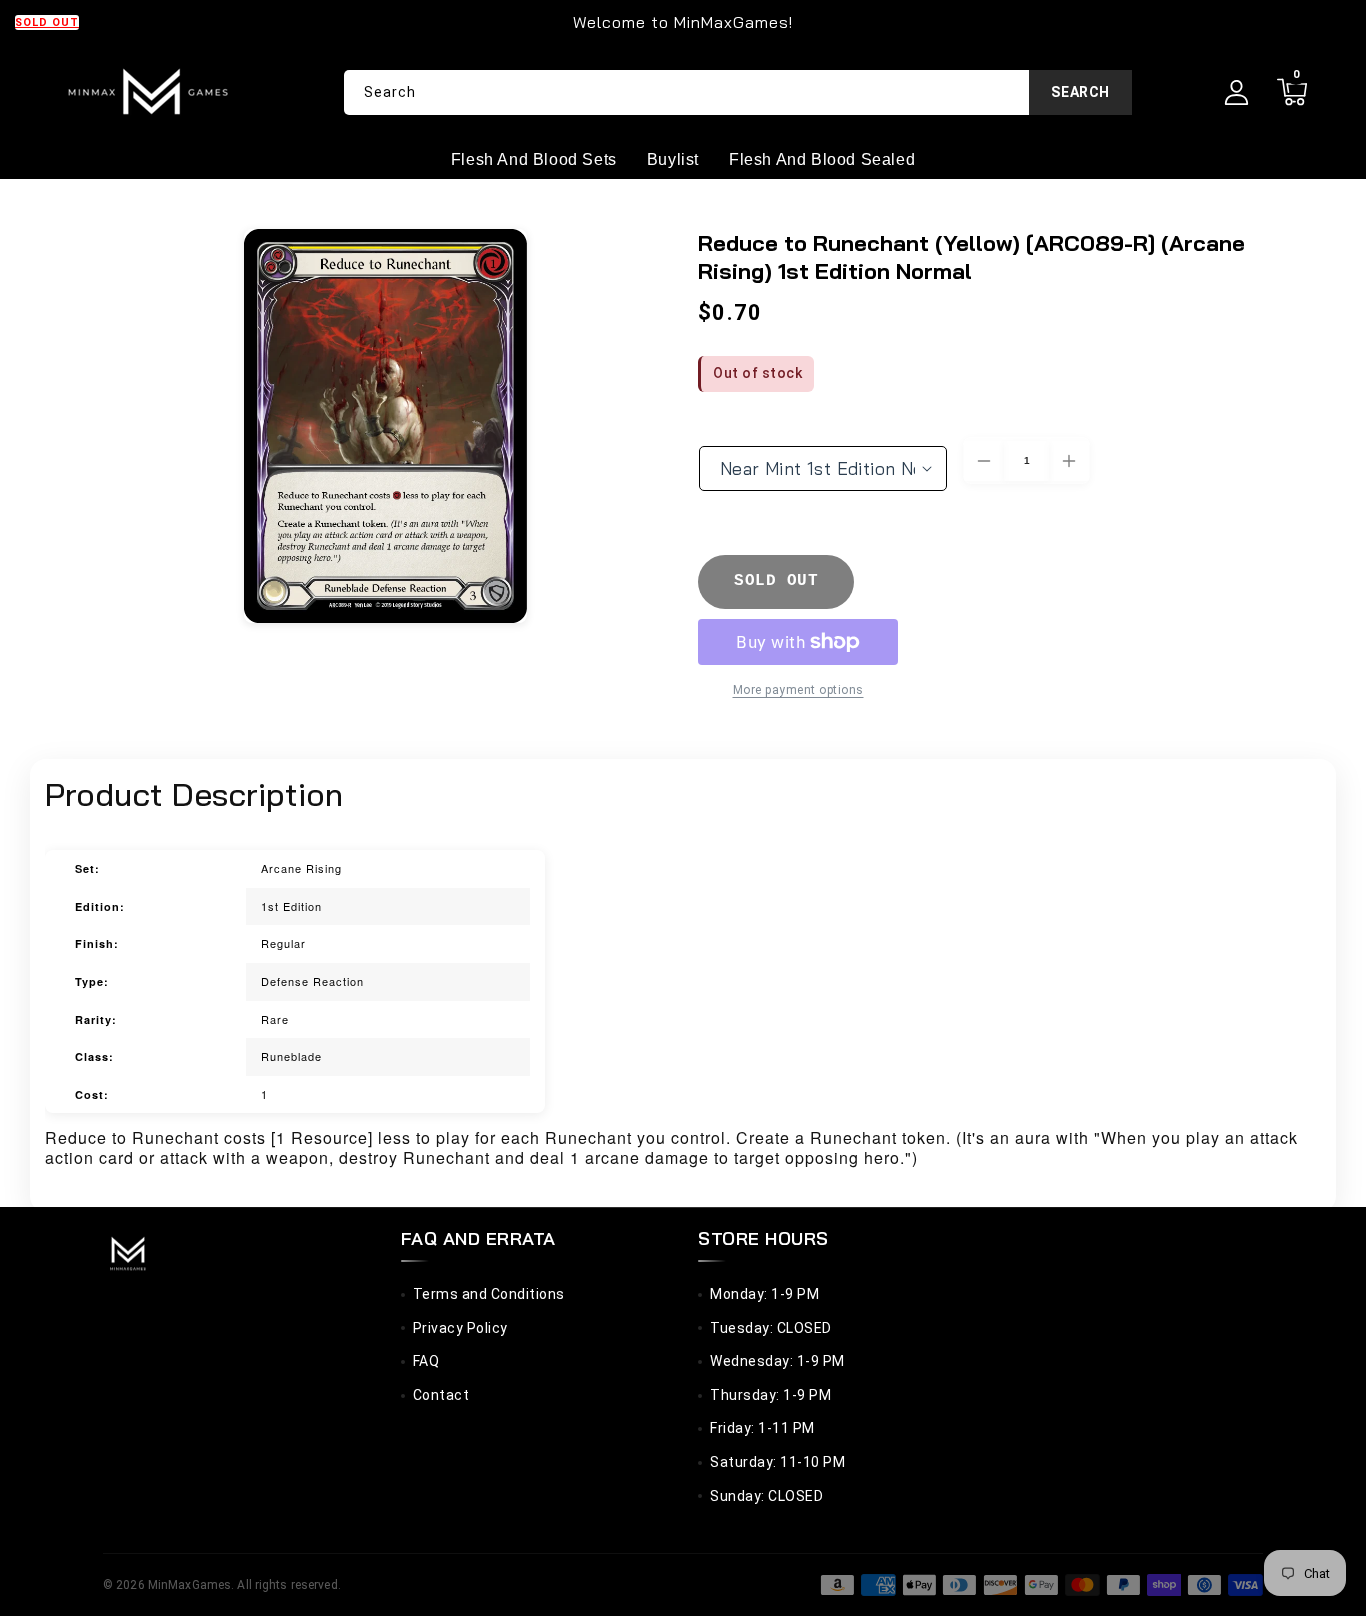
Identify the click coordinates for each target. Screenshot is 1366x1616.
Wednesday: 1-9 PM (777, 1361)
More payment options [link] (798, 690)
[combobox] (738, 92)
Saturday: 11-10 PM (777, 1462)
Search (1080, 92)
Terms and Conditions (489, 1294)
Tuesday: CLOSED (771, 1328)
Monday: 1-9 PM (764, 1294)
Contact (441, 1395)
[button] (1291, 92)
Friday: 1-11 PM (762, 1428)
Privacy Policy (460, 1328)
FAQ (426, 1361)
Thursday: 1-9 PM (770, 1395)
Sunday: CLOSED (766, 1496)
